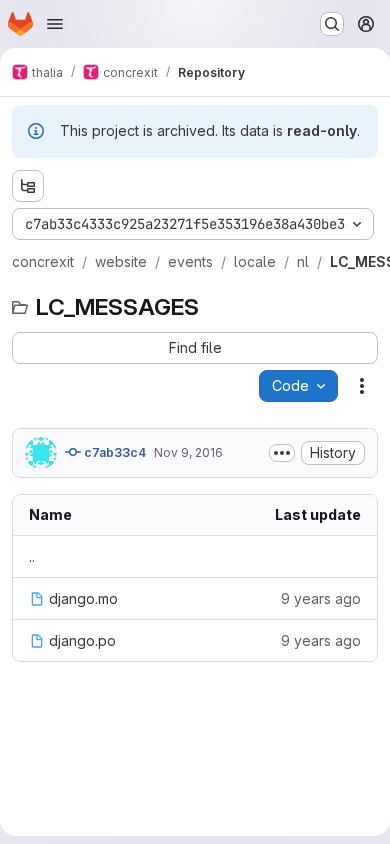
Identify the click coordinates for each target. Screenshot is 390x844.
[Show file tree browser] (28, 186)
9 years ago (321, 598)
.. (32, 556)
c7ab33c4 (113, 452)
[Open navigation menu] (55, 24)
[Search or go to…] (332, 24)
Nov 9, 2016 (188, 452)
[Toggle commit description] (282, 453)
